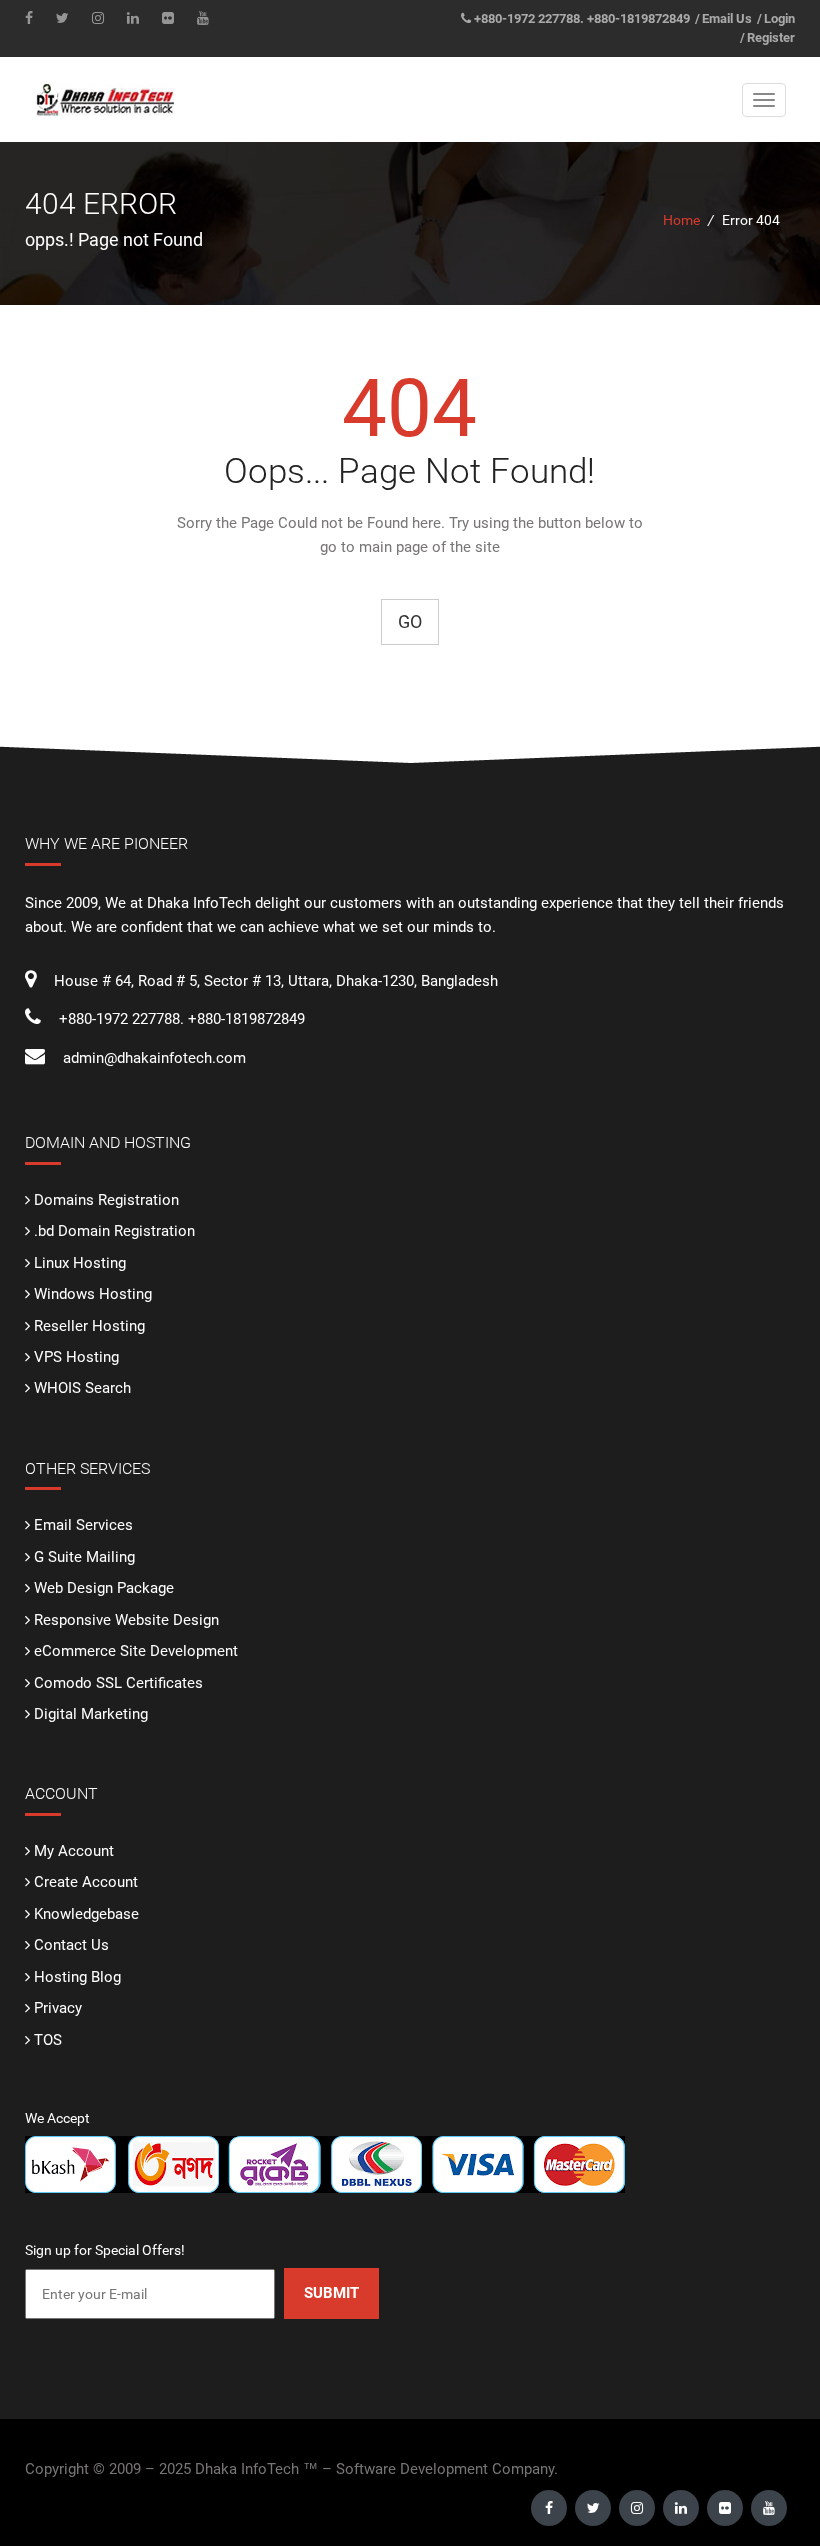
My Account (74, 1851)
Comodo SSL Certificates (118, 1683)
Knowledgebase (86, 1914)
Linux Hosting (80, 1263)
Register (771, 37)
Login (779, 18)
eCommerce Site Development (136, 1651)
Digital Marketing (91, 1714)
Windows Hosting (93, 1294)
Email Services (83, 1525)
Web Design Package (104, 1588)
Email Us (727, 18)
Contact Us (71, 1945)
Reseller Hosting (89, 1326)
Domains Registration (106, 1200)
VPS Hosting (76, 1357)
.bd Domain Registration (114, 1231)
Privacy (58, 2008)
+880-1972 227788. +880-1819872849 (582, 18)
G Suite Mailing (84, 1557)
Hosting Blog (77, 1977)
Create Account (86, 1882)
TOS (48, 2040)
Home (681, 220)
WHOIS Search (82, 1388)
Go (410, 621)
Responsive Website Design (126, 1620)
